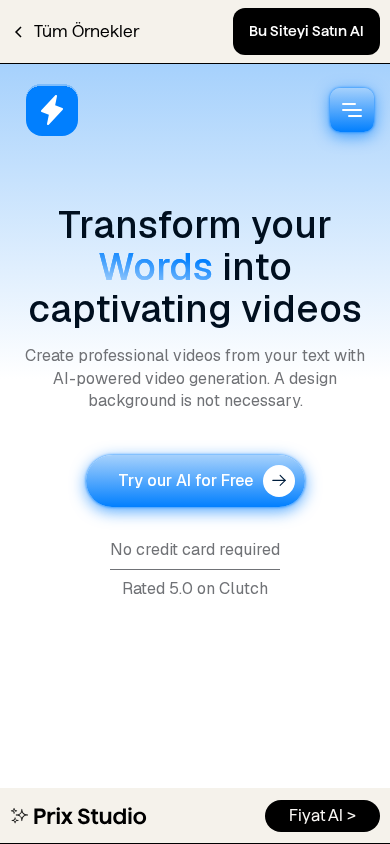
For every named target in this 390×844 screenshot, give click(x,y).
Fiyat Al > (322, 815)
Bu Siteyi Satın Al (306, 31)
